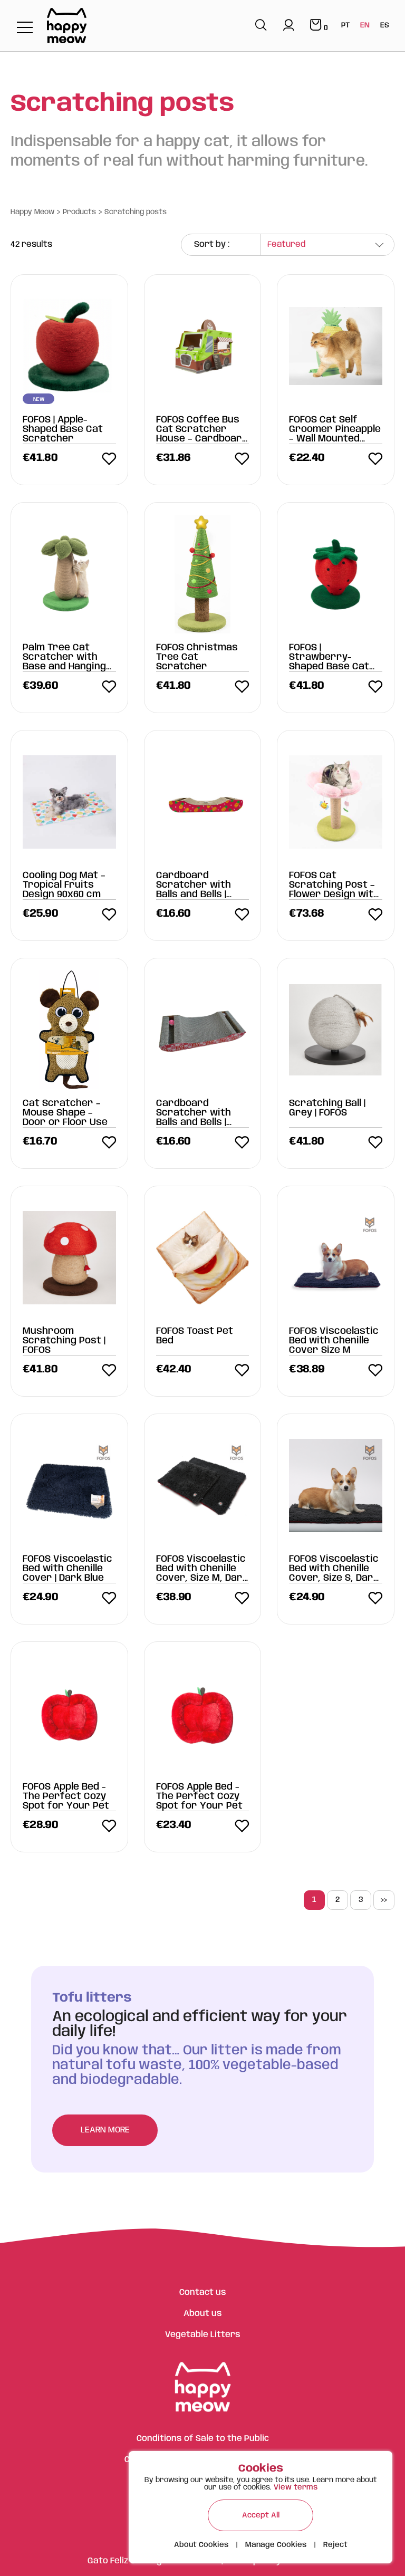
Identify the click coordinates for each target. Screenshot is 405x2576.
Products (79, 212)
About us (203, 2314)
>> (384, 1900)
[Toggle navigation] (25, 28)
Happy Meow (32, 212)
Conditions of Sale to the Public (203, 2439)
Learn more (105, 2130)
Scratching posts (136, 212)
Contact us (203, 2293)
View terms (296, 2487)
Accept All (261, 2515)
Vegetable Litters (203, 2335)
